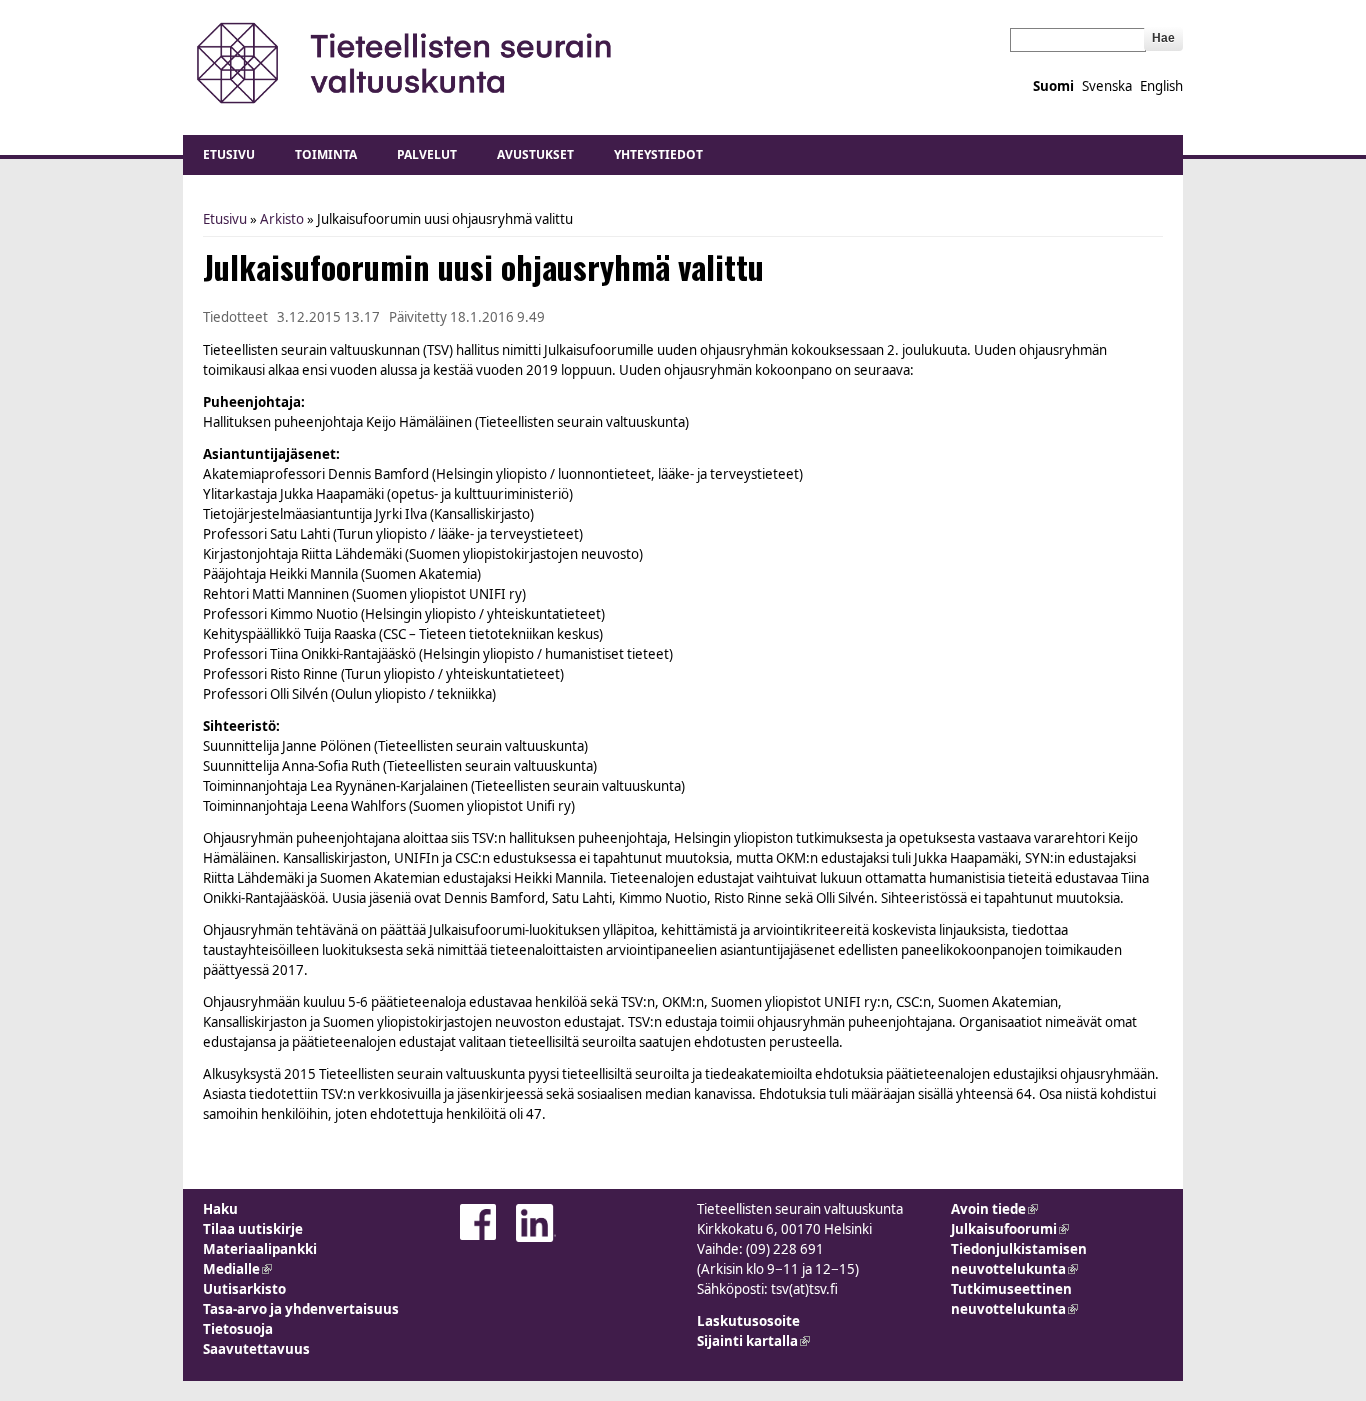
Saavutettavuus (256, 1349)
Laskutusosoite (748, 1321)
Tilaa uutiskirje (253, 1229)
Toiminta (326, 154)
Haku (220, 1209)
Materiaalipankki (260, 1249)
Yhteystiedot (658, 154)
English (1161, 86)
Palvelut (427, 154)
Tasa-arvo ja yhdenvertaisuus (301, 1309)
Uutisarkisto (244, 1289)
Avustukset (535, 154)
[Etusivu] (405, 62)
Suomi (1053, 86)
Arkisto (282, 219)
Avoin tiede (994, 1209)
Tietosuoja (238, 1329)
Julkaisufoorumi (1010, 1229)
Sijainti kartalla (753, 1341)
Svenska (1107, 86)
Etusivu (229, 154)
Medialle (237, 1269)
